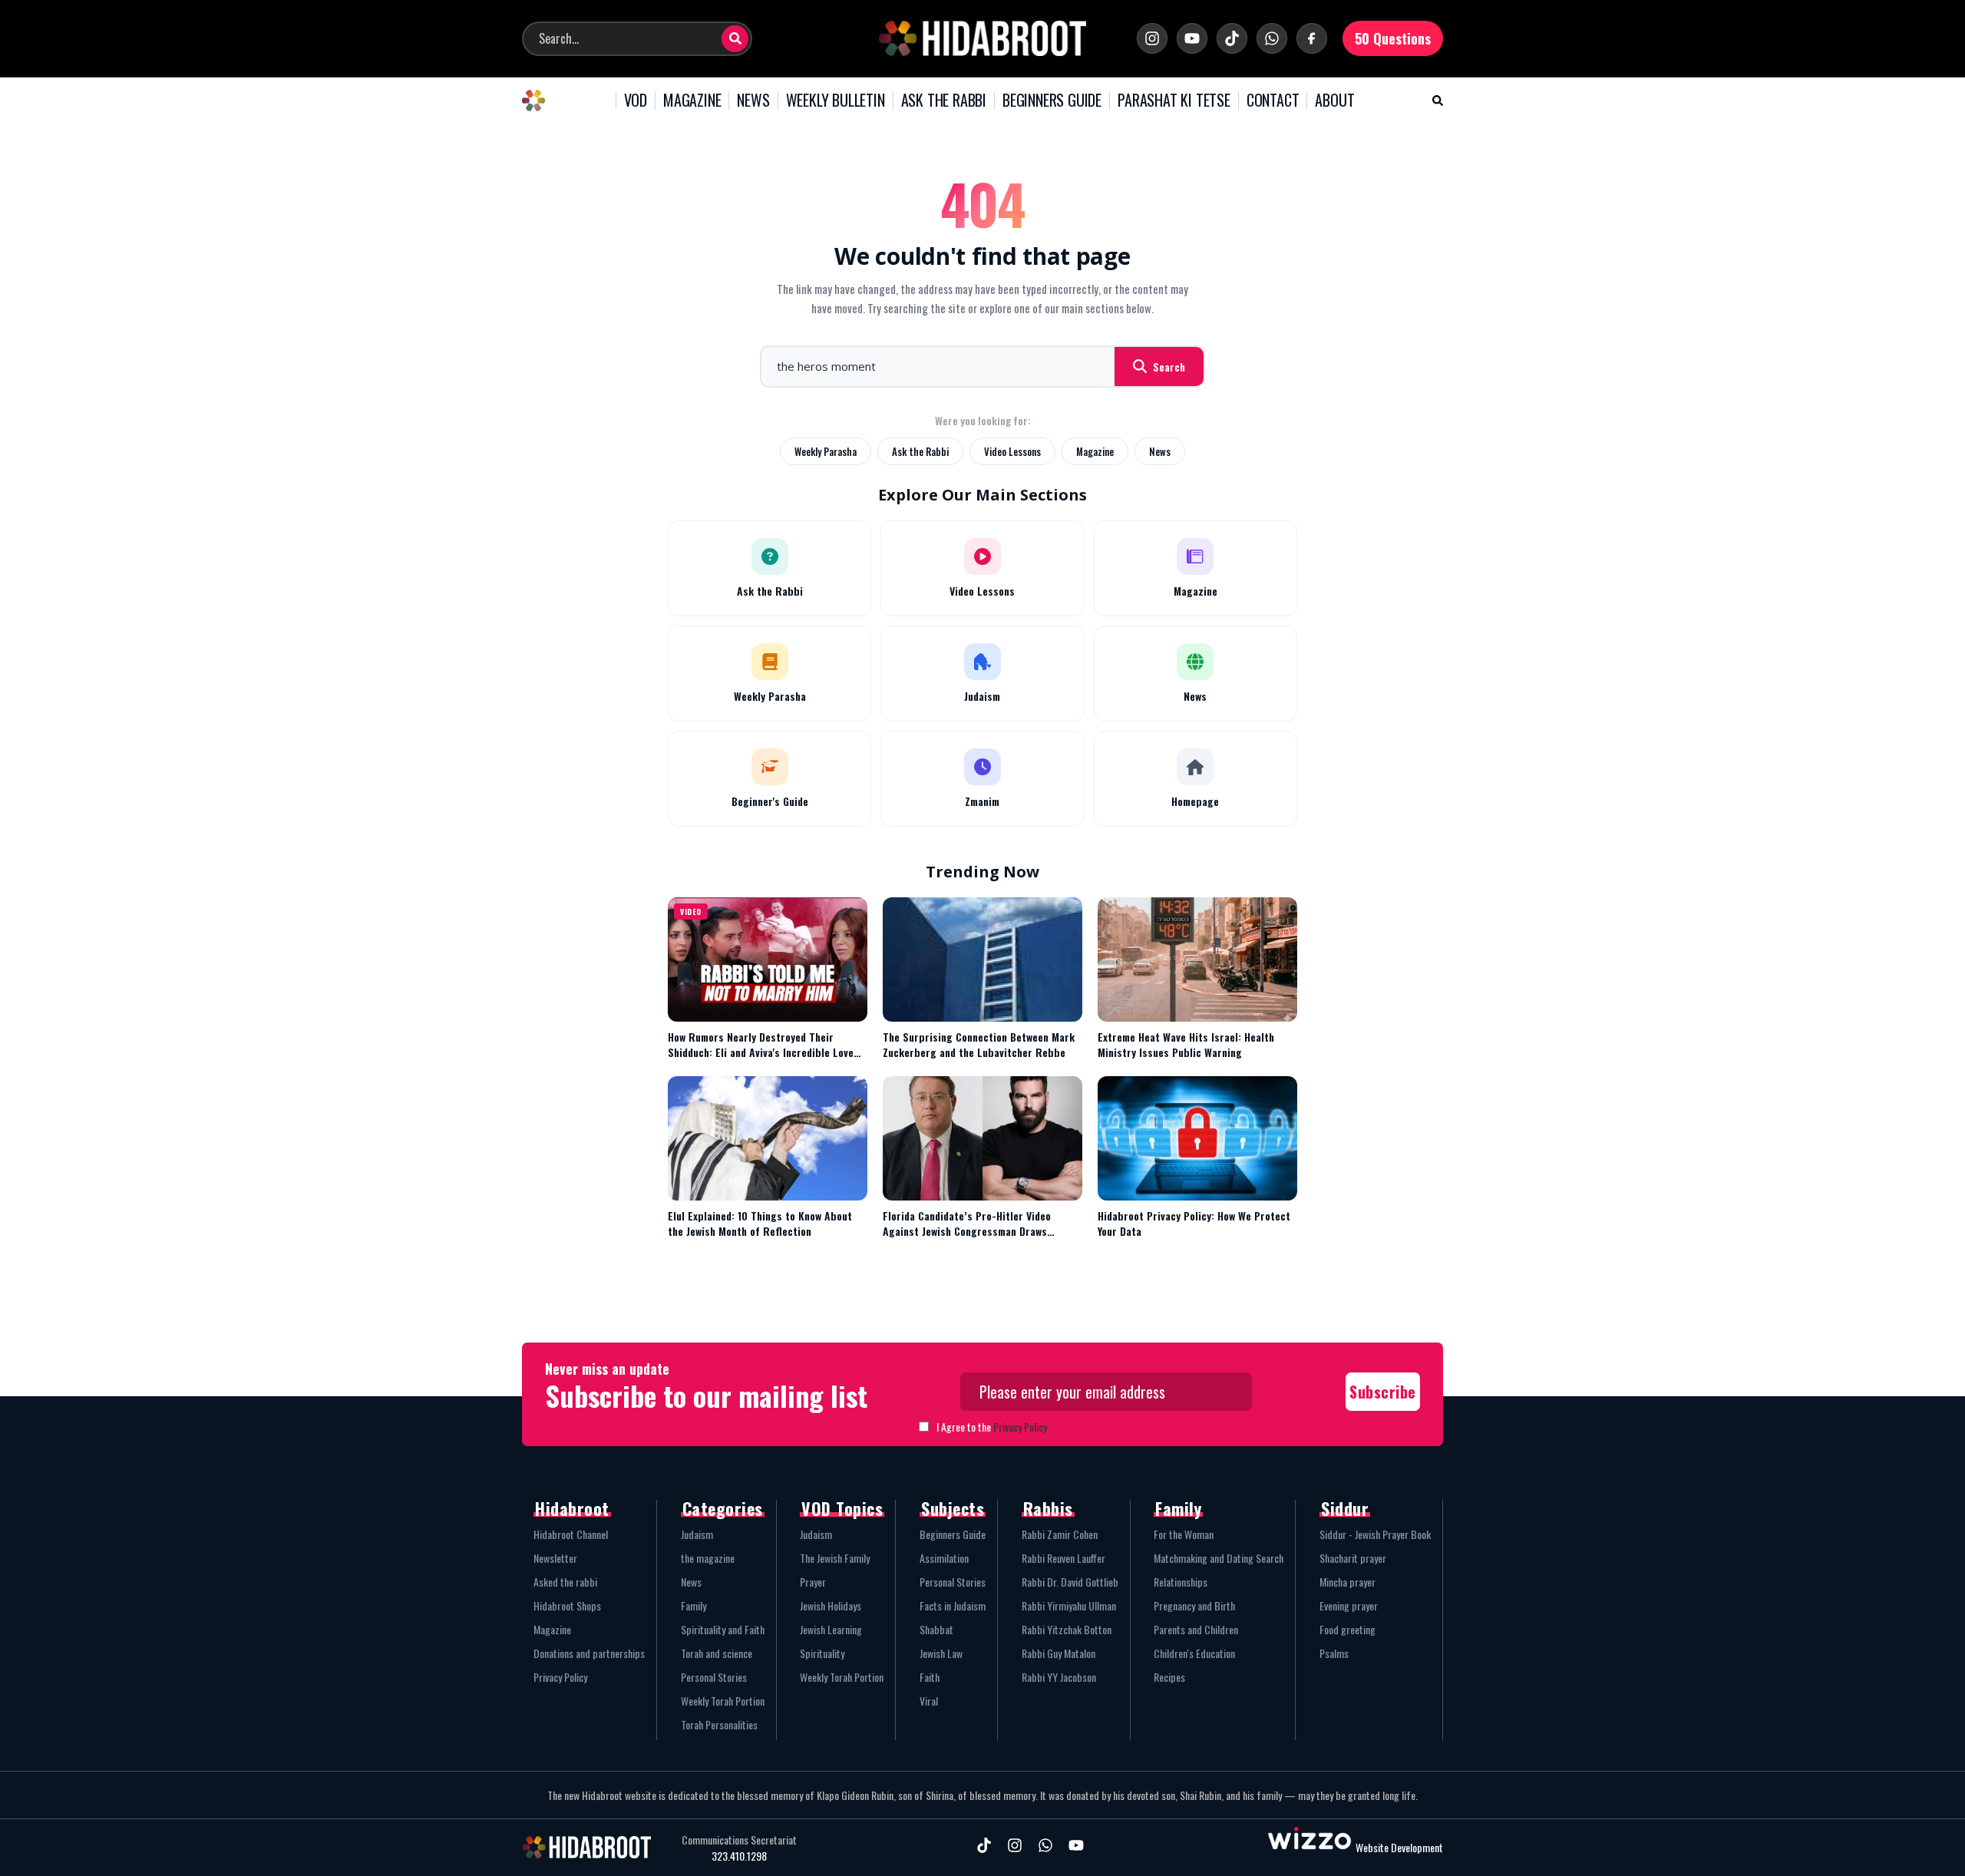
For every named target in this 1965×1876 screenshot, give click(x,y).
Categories (723, 1508)
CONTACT (1273, 101)
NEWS (753, 101)
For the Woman (1184, 1534)
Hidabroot (572, 1508)
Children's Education (1194, 1653)
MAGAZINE (692, 101)
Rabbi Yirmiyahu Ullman (1069, 1605)
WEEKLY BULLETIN (836, 101)
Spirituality (822, 1653)
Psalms (1334, 1653)
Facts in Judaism (953, 1605)
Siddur (1345, 1508)
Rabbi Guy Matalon (1058, 1653)
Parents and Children (1196, 1629)
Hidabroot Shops (567, 1605)
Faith (930, 1677)
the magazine (708, 1558)
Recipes (1169, 1677)
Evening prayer (1349, 1605)
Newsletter (555, 1558)
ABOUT (1334, 101)
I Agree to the (992, 1427)
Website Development (1399, 1847)
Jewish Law (941, 1653)
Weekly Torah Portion (723, 1701)
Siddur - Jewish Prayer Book (1375, 1534)
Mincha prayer (1347, 1582)
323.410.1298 (739, 1856)
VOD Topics (842, 1508)
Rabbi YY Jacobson (1059, 1677)
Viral (929, 1701)
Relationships (1181, 1582)
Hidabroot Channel (571, 1534)
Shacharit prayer (1353, 1558)
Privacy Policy (1020, 1427)
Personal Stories (714, 1677)
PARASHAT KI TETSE (1174, 101)
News (1160, 451)
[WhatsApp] (1272, 38)
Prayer (813, 1582)
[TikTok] (1232, 38)
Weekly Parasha (826, 451)
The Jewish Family (835, 1558)
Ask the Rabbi (920, 451)
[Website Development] (1309, 1847)
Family (694, 1605)
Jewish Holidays (831, 1605)
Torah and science (717, 1653)
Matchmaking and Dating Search (1219, 1558)
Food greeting (1347, 1629)
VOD (636, 101)
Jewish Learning (831, 1629)
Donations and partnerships (589, 1653)
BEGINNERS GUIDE (1052, 101)
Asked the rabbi (565, 1582)
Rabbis (1048, 1508)
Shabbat (936, 1629)
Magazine (1095, 451)
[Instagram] (1152, 38)
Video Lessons (1012, 451)
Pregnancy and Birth (1194, 1605)
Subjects (953, 1508)
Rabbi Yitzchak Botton (1067, 1629)
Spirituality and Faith (723, 1629)
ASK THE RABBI (944, 101)
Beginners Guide (953, 1534)
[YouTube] (1192, 38)
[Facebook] (1312, 38)
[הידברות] (982, 38)
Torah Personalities (719, 1724)
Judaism (697, 1534)
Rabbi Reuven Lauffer (1063, 1558)
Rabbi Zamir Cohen (1060, 1534)
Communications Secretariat (739, 1840)
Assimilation (944, 1558)
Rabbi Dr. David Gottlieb (1070, 1582)
